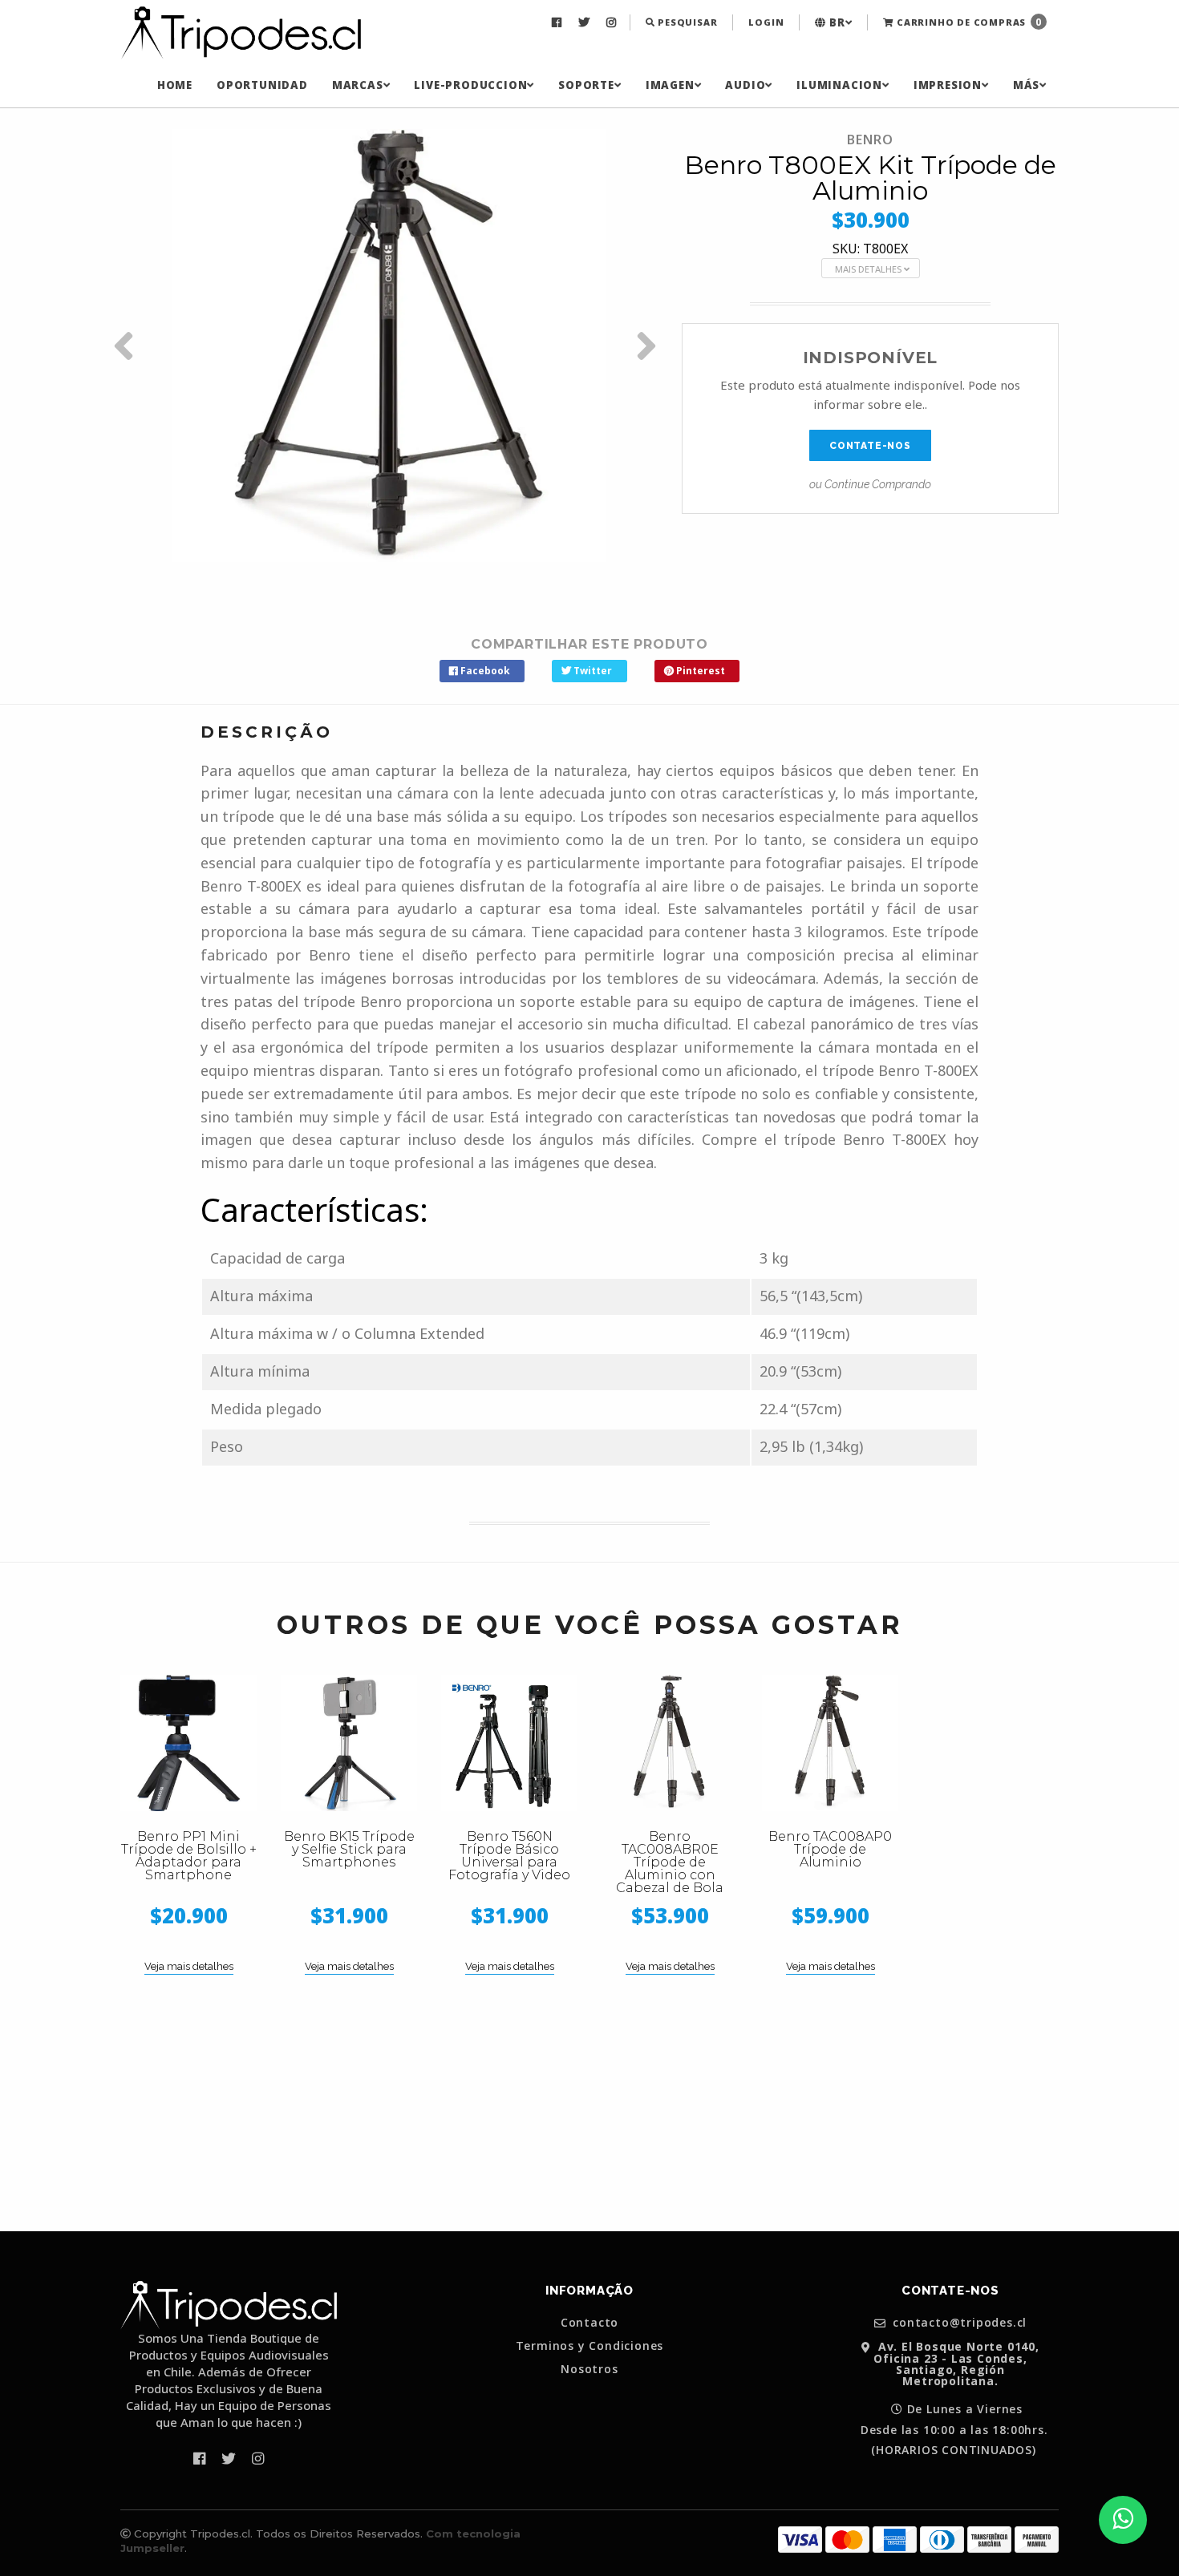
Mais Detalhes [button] (869, 269)
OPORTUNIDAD (262, 85)
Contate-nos (870, 446)
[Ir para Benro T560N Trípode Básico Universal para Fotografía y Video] (509, 1743)
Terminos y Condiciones (590, 2346)
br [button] (835, 22)
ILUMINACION (839, 85)
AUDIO (745, 85)
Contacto (589, 2323)
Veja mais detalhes (189, 1966)
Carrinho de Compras (968, 22)
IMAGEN (670, 85)
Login (766, 22)
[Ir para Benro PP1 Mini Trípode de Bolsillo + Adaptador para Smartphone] (188, 1743)
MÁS (1026, 85)
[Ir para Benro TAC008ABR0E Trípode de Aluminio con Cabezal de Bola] (670, 1743)
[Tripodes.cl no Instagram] (613, 22)
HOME (175, 85)
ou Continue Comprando (870, 484)
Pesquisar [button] (686, 22)
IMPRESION (948, 85)
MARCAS (358, 85)
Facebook (484, 671)
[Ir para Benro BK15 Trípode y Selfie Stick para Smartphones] (349, 1743)
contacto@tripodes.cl (958, 2323)
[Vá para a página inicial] (241, 34)
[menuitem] (559, 22)
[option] (389, 346)
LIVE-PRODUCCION (470, 85)
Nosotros (589, 2369)
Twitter (592, 671)
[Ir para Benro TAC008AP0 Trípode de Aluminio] (830, 1743)
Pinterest (699, 671)
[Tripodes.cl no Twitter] (586, 22)
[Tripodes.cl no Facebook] (559, 22)
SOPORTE (586, 85)
